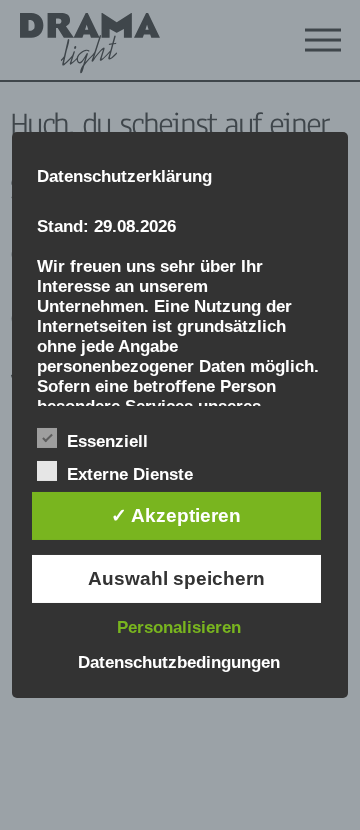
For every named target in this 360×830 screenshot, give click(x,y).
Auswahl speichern (176, 578)
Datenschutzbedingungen (179, 662)
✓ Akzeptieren (176, 515)
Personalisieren (179, 627)
